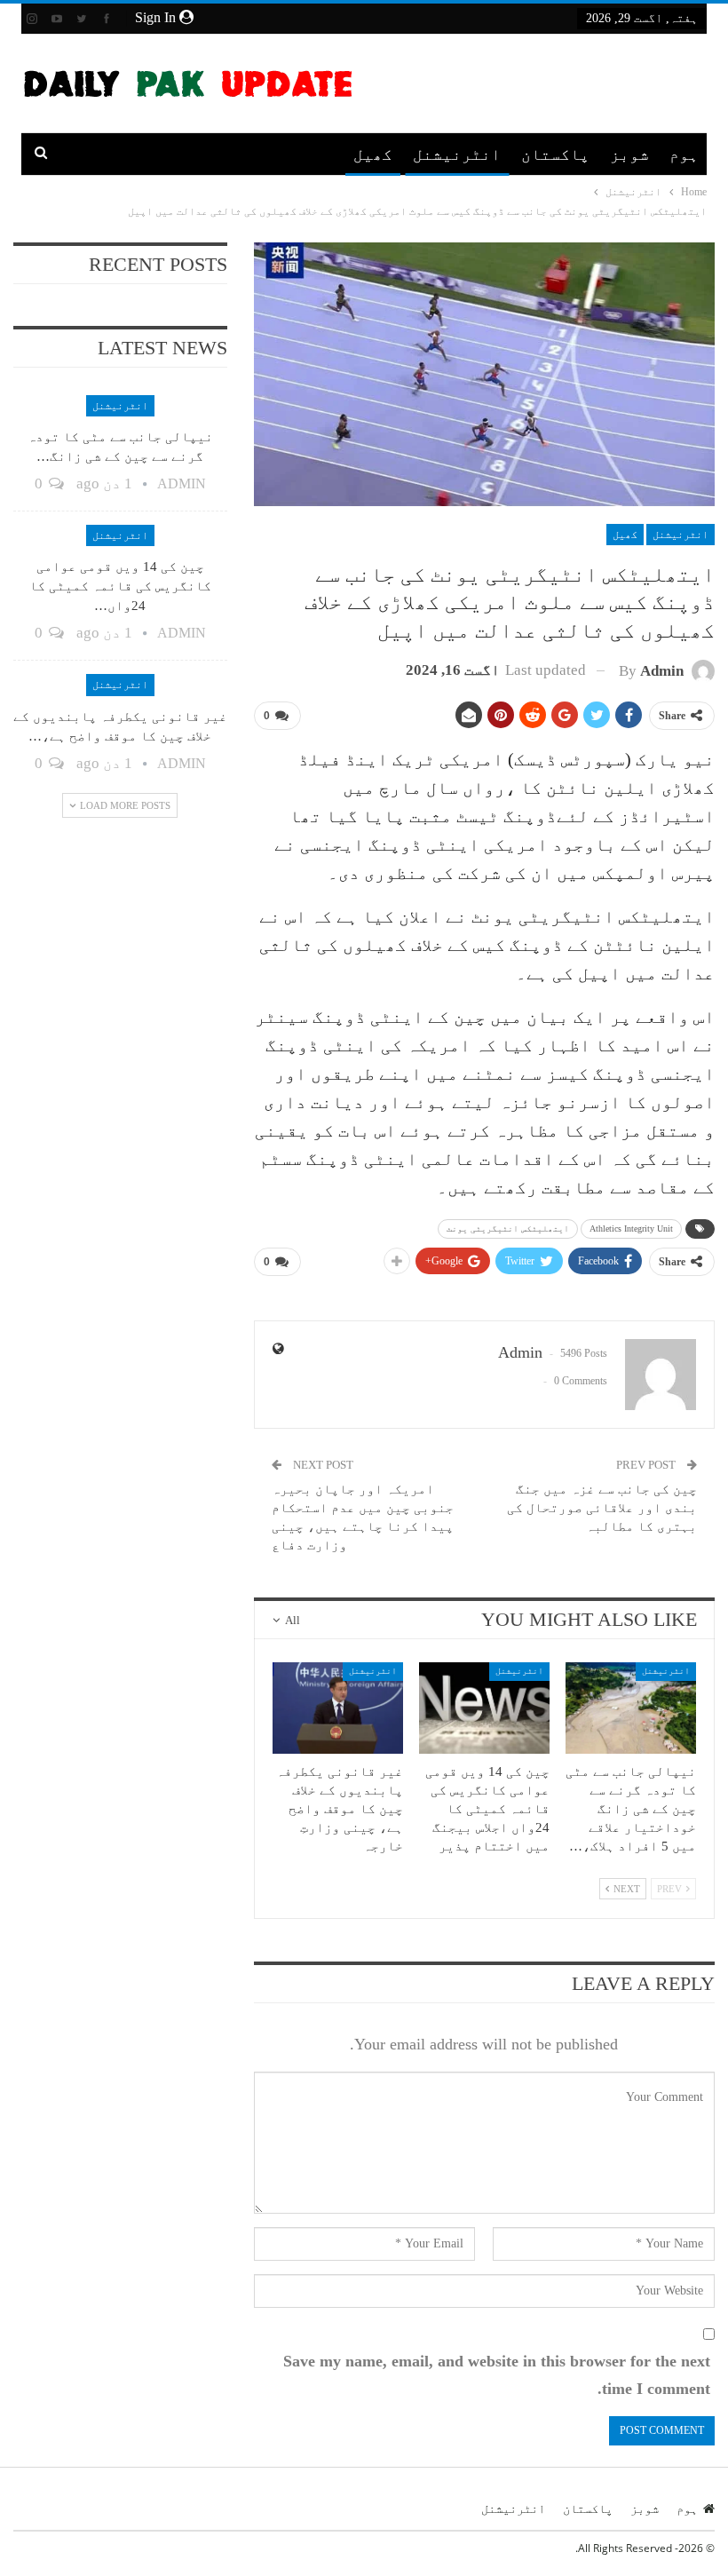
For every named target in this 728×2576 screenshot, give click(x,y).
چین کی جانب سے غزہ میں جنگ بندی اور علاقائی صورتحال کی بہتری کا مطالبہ (602, 1508)
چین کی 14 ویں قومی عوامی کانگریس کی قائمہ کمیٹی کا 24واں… (120, 586)
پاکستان (555, 155)
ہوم (684, 155)
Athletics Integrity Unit (631, 1229)
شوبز (629, 155)
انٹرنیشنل (457, 155)
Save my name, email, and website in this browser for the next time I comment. (497, 2375)
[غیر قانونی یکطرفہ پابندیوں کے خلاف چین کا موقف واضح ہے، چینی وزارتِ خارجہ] (338, 1708)
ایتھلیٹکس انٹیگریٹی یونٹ (508, 1229)
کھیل (373, 155)
